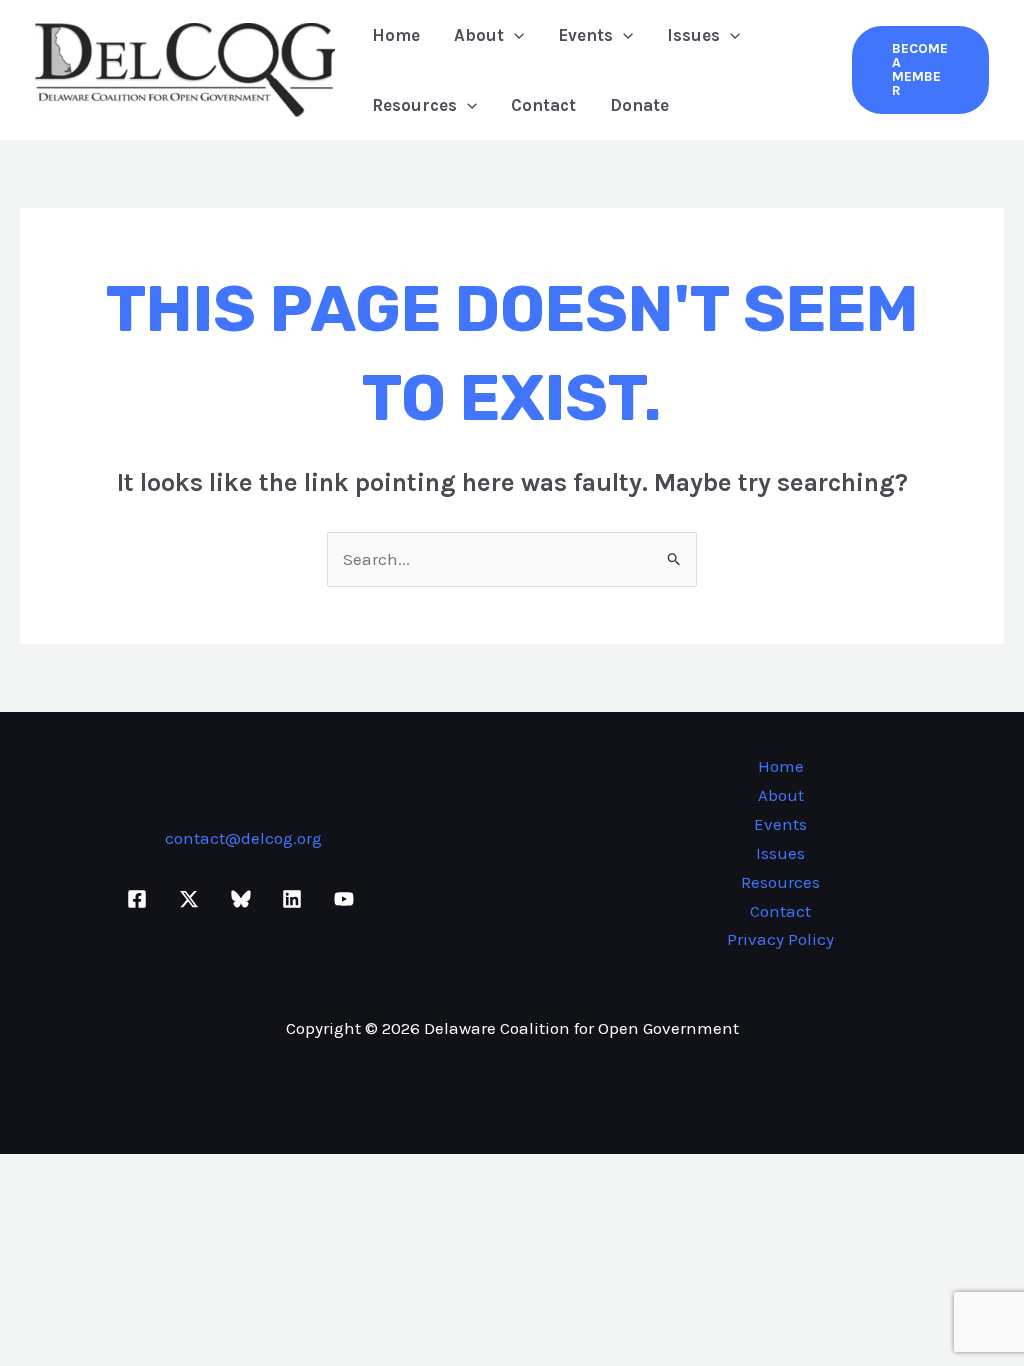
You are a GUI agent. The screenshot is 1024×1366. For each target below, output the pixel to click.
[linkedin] (295, 899)
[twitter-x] (192, 899)
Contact (543, 105)
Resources (414, 105)
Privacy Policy (780, 939)
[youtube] (347, 899)
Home (396, 35)
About (479, 35)
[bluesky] (244, 899)
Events (585, 35)
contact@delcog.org (243, 838)
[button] (514, 35)
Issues (693, 35)
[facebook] (141, 899)
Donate (639, 105)
